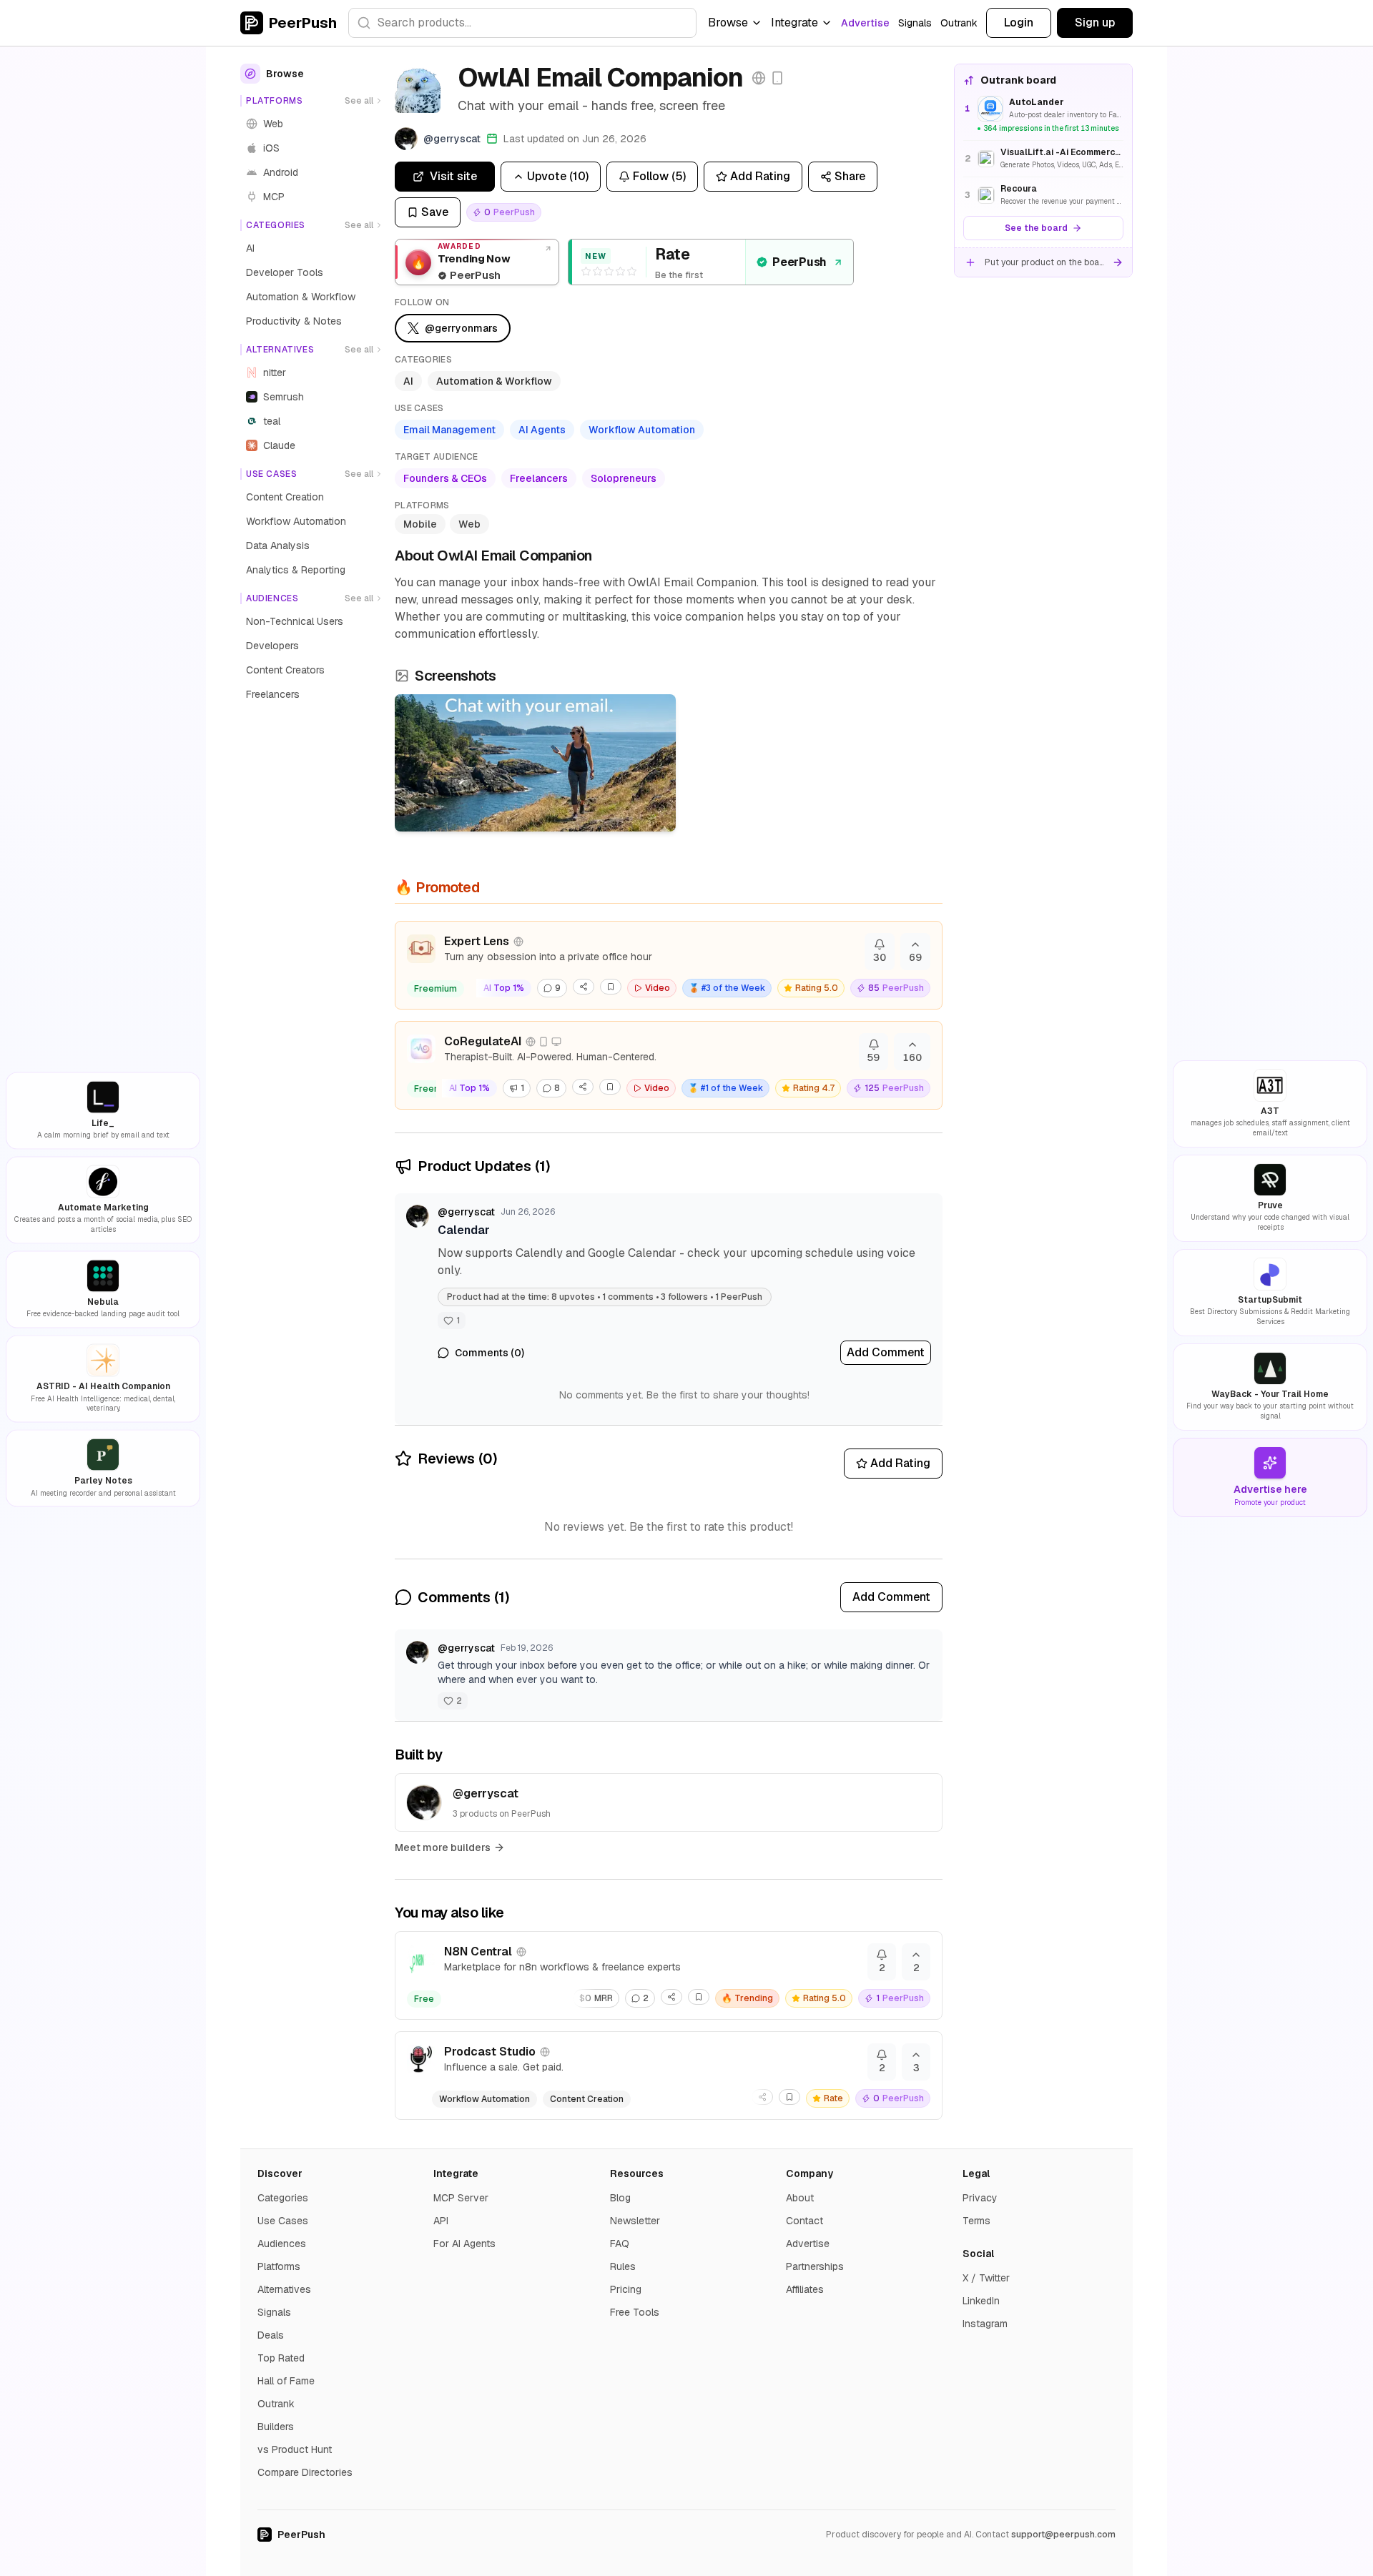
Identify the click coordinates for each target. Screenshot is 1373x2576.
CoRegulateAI (483, 1041)
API (441, 2221)
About (800, 2198)
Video (658, 988)
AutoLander (1037, 102)
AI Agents (542, 430)
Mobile (420, 524)
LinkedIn (981, 2301)
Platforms (279, 2266)
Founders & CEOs (445, 478)
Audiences (282, 2244)
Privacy (980, 2198)
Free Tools (635, 2312)
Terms (976, 2221)
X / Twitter (986, 2278)
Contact (804, 2221)
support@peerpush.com (1063, 2535)
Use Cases (283, 2221)
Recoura (1019, 189)
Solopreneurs (624, 478)
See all (359, 101)
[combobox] (522, 23)
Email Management (449, 430)
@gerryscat (466, 1212)
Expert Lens (477, 941)
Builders (276, 2427)
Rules (623, 2266)
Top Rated (281, 2358)
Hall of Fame (286, 2381)
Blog (620, 2198)
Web (469, 524)
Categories (283, 2198)
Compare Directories (305, 2472)
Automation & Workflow (494, 381)
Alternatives (284, 2289)
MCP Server (461, 2198)
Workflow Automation (642, 430)
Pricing (626, 2289)
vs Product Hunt (295, 2449)
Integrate (794, 23)
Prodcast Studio (490, 2052)
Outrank (959, 23)
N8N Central (478, 1951)
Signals (915, 23)
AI (408, 381)
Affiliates (805, 2289)
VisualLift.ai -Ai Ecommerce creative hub (1062, 152)
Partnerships (815, 2266)
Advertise (865, 23)
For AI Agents (464, 2244)
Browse (728, 23)
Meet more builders (443, 1847)
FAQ (620, 2244)
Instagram (985, 2324)
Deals (271, 2335)
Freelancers (539, 478)
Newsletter (635, 2221)
